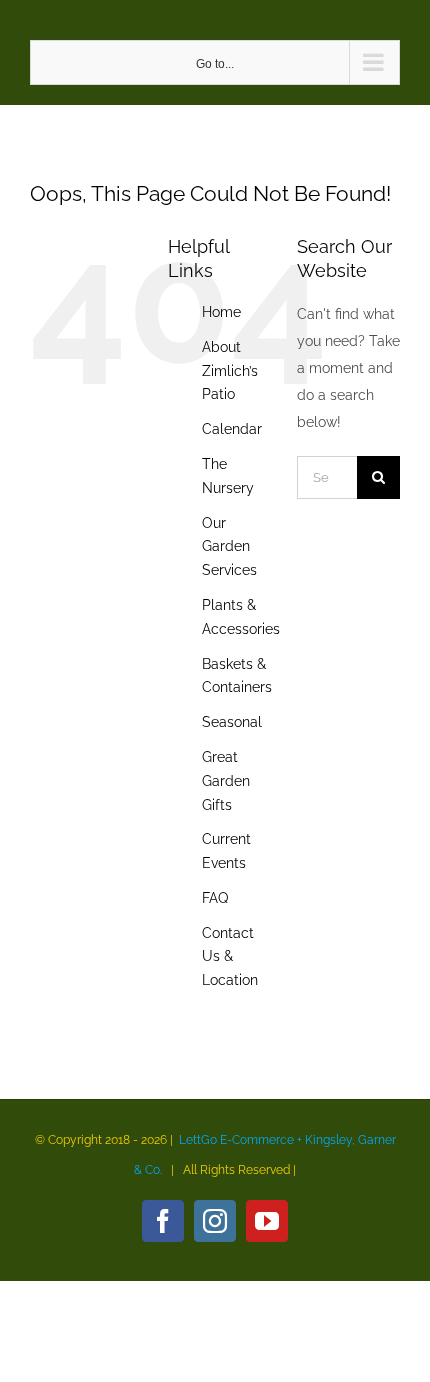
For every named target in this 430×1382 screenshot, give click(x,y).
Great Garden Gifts (226, 781)
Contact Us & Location (230, 957)
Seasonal (232, 722)
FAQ (215, 898)
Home (221, 312)
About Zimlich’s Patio (230, 371)
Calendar (232, 429)
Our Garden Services (229, 547)
